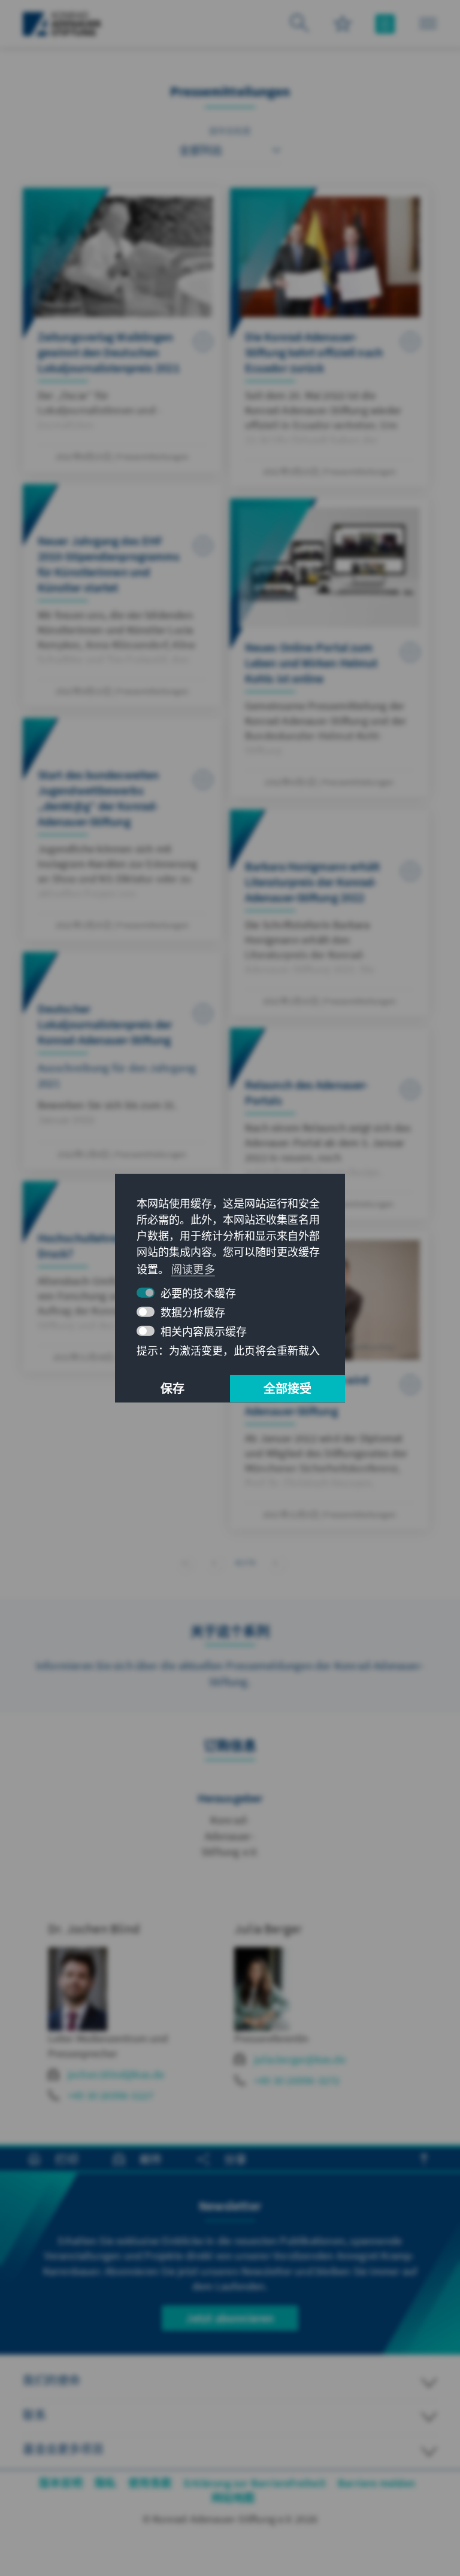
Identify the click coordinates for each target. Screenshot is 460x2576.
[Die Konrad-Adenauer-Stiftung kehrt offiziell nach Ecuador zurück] (329, 337)
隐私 (105, 2483)
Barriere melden (376, 2483)
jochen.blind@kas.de (116, 2074)
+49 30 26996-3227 (111, 2095)
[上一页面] (214, 1561)
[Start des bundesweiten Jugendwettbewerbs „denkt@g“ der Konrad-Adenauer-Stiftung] (122, 829)
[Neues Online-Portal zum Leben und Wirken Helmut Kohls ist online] (329, 648)
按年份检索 (230, 131)
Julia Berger (268, 1929)
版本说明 (61, 2483)
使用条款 (150, 2483)
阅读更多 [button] (193, 1269)
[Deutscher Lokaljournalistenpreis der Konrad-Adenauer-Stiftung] (122, 1061)
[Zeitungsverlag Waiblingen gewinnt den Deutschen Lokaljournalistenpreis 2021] (122, 330)
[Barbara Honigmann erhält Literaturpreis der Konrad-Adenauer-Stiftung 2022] (329, 913)
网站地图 (233, 2498)
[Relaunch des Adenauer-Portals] (329, 1123)
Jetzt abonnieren (230, 2318)
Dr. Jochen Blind (94, 1929)
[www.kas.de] (62, 24)
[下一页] (276, 1561)
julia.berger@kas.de (300, 2059)
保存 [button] (172, 1389)
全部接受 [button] (288, 1389)
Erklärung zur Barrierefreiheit (255, 2483)
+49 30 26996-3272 (297, 2080)
